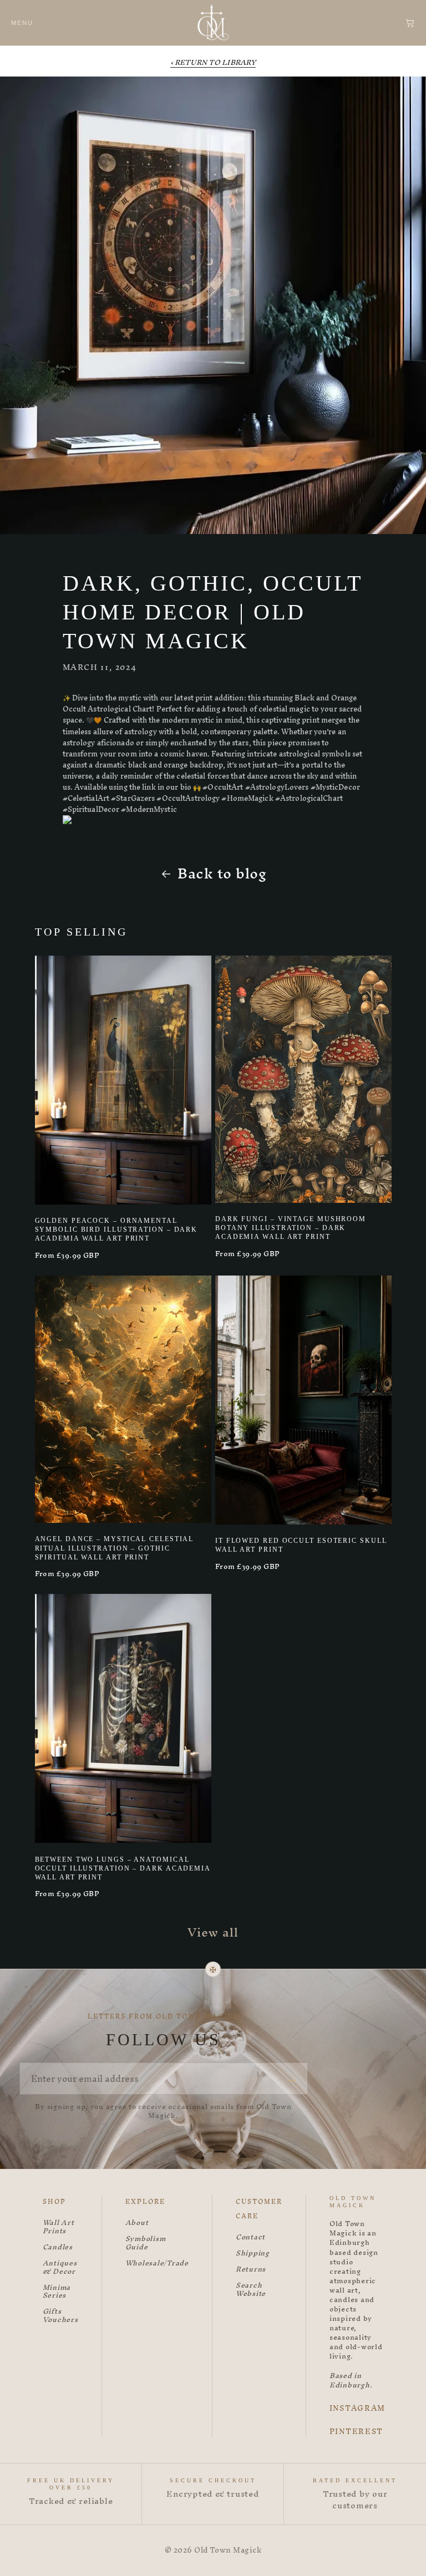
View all (213, 1932)
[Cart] (410, 23)
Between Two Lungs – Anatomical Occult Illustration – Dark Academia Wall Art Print (123, 1868)
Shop (54, 2202)
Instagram (357, 2409)
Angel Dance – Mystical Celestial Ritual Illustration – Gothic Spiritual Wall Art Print (115, 1548)
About (137, 2223)
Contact (250, 2237)
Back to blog (222, 874)
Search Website (251, 2290)
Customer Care (259, 2209)
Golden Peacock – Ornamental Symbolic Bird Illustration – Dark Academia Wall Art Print (116, 1229)
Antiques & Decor (60, 2268)
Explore (145, 2202)
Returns (251, 2270)
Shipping (253, 2254)
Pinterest (356, 2432)
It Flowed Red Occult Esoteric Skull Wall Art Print (301, 1545)
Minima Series (57, 2292)
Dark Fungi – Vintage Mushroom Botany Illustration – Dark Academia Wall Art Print (291, 1228)
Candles (58, 2247)
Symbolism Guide (146, 2243)
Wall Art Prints (59, 2227)
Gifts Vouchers (60, 2316)
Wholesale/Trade (157, 2263)
